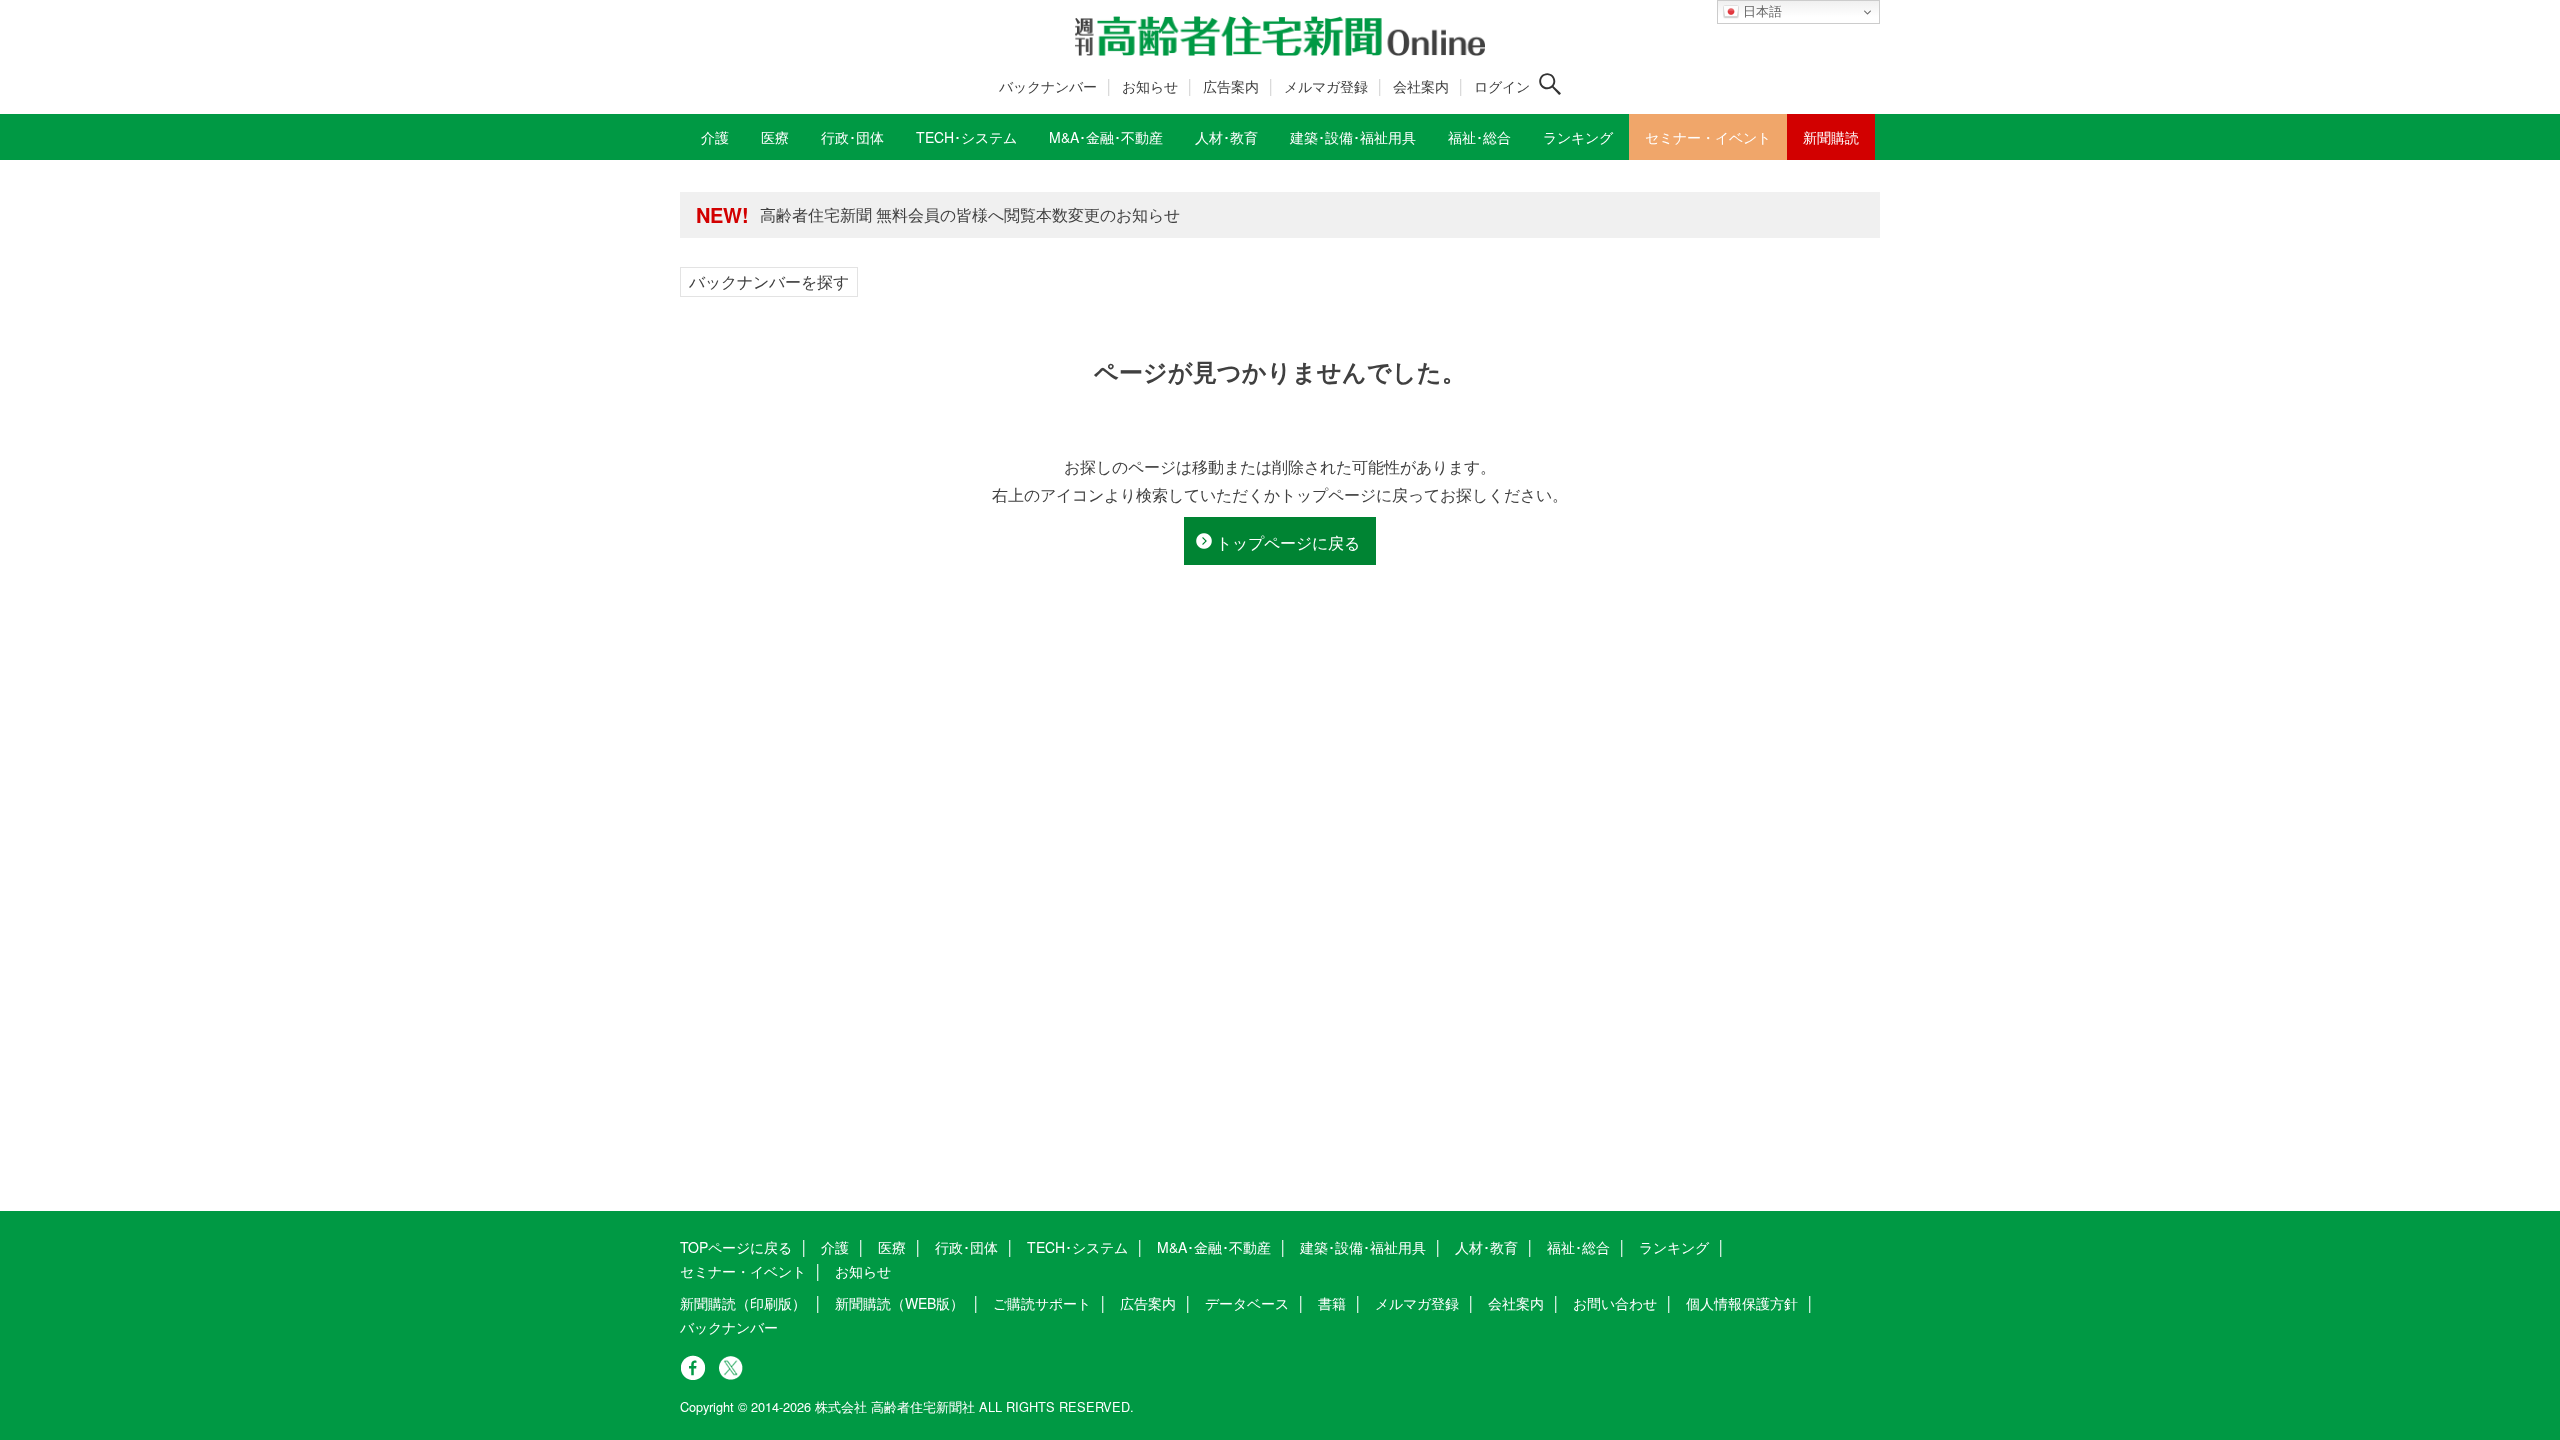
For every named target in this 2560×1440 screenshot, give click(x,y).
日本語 (1760, 11)
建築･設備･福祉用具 (1363, 1247)
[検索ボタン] (1550, 84)
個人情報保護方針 (1742, 1303)
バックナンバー (1048, 86)
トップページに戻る (1288, 542)
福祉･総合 (1578, 1247)
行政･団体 (966, 1247)
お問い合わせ (1615, 1303)
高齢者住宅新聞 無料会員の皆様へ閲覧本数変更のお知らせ (970, 214)
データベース (1247, 1303)
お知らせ (1150, 86)
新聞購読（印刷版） (743, 1303)
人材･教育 (1486, 1247)
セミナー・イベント (743, 1271)
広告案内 (1231, 86)
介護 (835, 1247)
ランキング (1674, 1247)
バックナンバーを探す (769, 281)
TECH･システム (1077, 1247)
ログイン (1502, 86)
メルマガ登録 (1326, 86)
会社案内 (1421, 86)
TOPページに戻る (736, 1247)
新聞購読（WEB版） (899, 1303)
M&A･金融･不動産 (1214, 1247)
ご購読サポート (1042, 1303)
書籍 (1332, 1303)
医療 (892, 1247)
